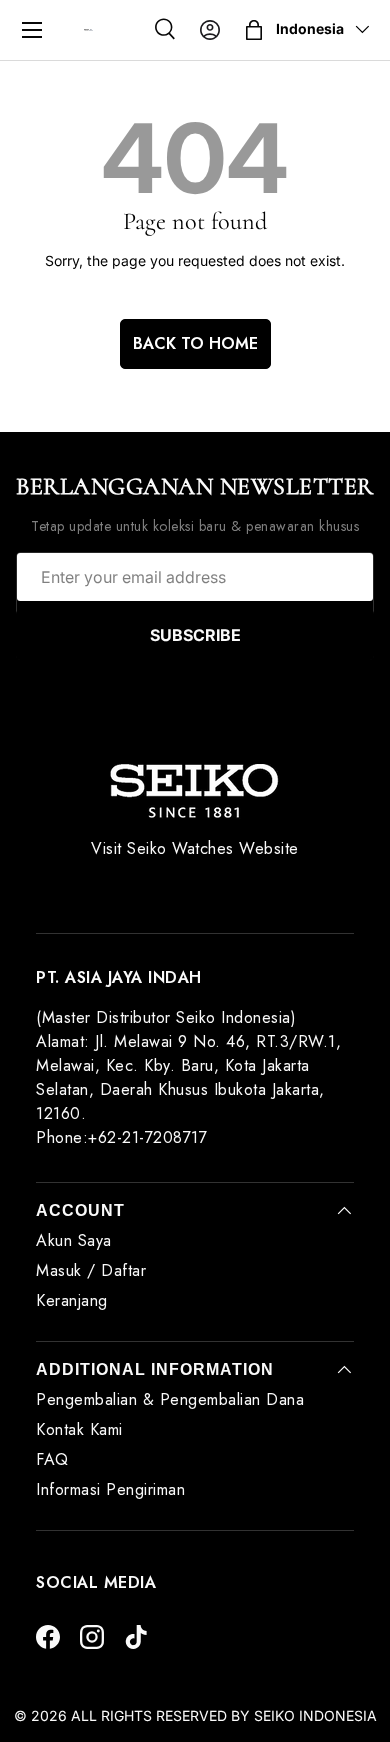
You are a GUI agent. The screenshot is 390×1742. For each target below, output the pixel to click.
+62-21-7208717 (147, 1137)
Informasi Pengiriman (110, 1489)
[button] (254, 30)
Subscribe (195, 635)
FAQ (52, 1459)
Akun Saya (74, 1240)
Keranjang (72, 1300)
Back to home (195, 343)
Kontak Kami (79, 1429)
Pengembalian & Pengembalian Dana (170, 1399)
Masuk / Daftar (91, 1270)
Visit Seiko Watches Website (195, 848)
